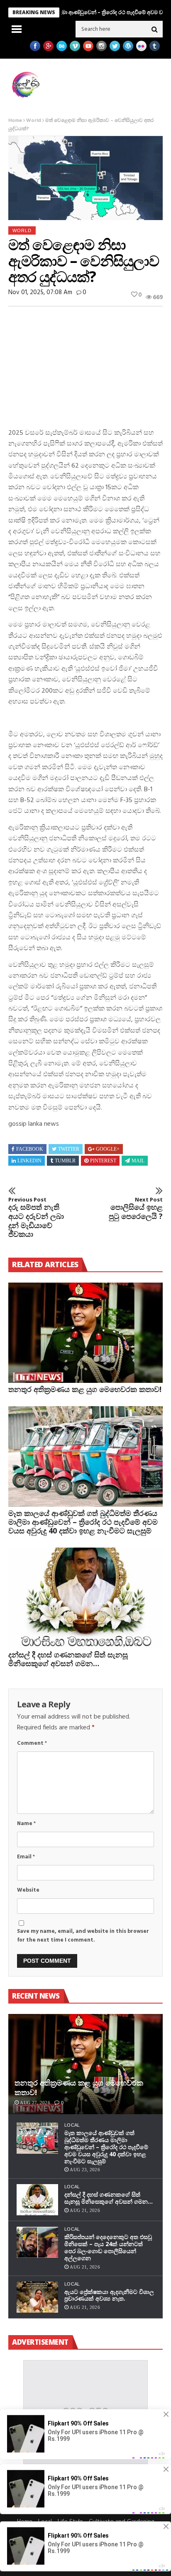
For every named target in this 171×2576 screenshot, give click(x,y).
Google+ (108, 1149)
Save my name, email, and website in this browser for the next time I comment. (83, 1936)
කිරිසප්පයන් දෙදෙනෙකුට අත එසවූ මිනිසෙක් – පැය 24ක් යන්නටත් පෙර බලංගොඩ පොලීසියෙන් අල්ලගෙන (108, 2247)
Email (26, 1857)
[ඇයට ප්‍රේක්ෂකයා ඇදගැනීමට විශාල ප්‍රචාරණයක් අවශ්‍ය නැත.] (37, 2297)
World (34, 121)
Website (28, 1890)
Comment (32, 1743)
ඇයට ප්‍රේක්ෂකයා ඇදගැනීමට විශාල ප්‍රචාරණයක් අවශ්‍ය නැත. (109, 2295)
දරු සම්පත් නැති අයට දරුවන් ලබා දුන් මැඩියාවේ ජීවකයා (36, 1218)
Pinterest (103, 1161)
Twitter (69, 1149)
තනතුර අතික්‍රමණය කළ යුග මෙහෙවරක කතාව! (85, 1389)
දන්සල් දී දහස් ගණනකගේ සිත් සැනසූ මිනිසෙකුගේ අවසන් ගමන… (68, 1659)
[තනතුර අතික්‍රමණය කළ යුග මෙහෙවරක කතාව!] (85, 1333)
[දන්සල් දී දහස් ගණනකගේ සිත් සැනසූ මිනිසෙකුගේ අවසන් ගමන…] (85, 1598)
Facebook (30, 1149)
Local (72, 2125)
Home (15, 121)
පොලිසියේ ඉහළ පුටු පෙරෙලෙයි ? (136, 1209)
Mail (138, 1161)
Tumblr (65, 1161)
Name (26, 1824)
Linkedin (29, 1161)
